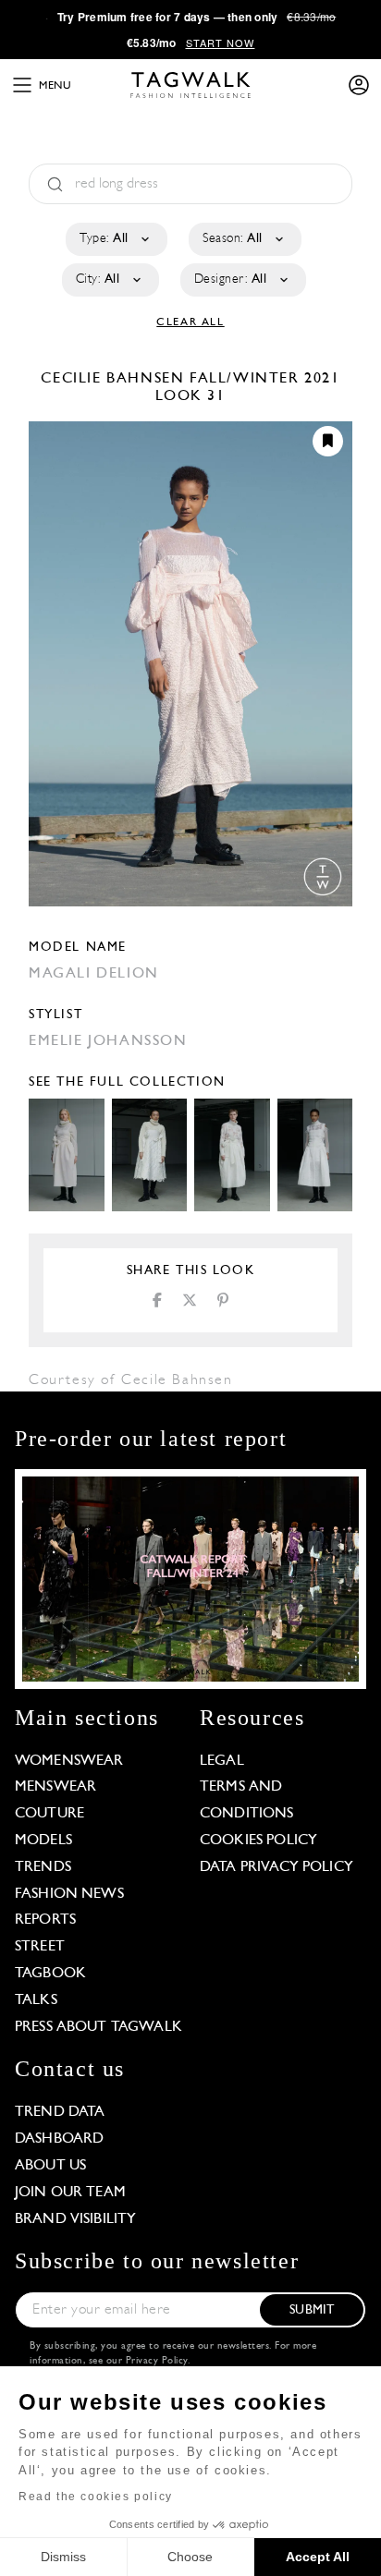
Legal (222, 1761)
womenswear (69, 1761)
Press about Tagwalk (98, 2027)
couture (49, 1814)
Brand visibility (75, 2219)
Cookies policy (258, 1841)
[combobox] (115, 239)
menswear (55, 1787)
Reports (45, 1920)
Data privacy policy (277, 1867)
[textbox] (115, 239)
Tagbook (50, 1974)
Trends (43, 1867)
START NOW (221, 43)
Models (43, 1841)
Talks (36, 2000)
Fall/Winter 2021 (265, 379)
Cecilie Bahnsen (115, 379)
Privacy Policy (157, 2361)
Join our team (70, 2193)
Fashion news (69, 1894)
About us (50, 2166)
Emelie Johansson (108, 1041)
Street (40, 1947)
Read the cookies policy (96, 2497)
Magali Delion (94, 974)
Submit (312, 2310)
